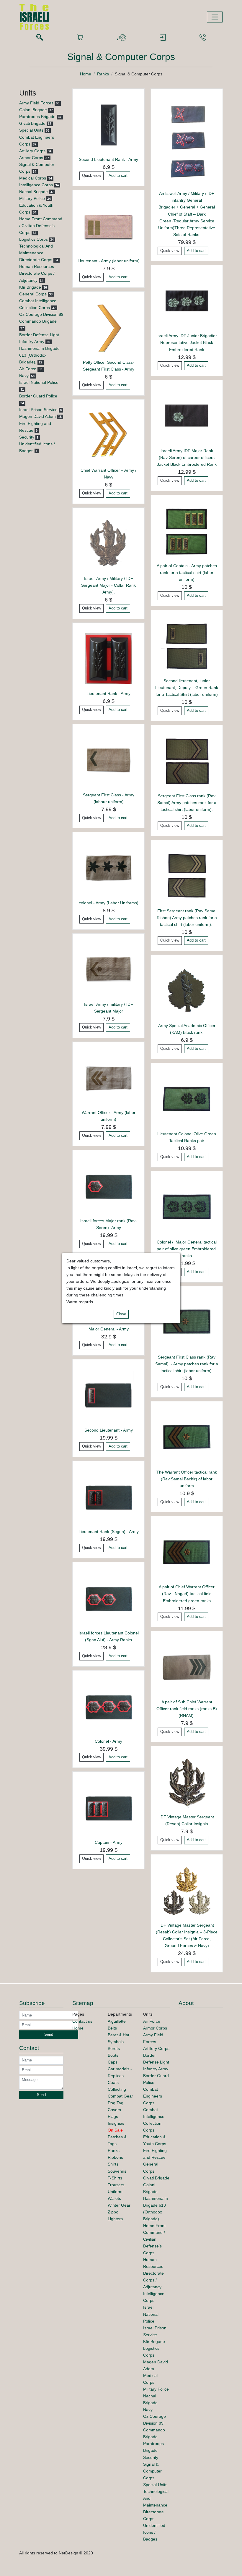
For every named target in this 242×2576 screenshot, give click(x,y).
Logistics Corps (33, 239)
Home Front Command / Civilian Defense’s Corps (41, 226)
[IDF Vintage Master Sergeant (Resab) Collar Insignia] (187, 1782)
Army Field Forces (36, 103)
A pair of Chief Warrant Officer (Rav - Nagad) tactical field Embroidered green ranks (187, 1594)
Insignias (116, 2123)
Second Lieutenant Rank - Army (108, 159)
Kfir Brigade (30, 287)
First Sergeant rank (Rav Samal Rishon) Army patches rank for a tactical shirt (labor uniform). (187, 918)
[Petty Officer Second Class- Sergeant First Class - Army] (108, 327)
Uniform (115, 2192)
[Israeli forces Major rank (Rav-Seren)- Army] (108, 1186)
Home (86, 74)
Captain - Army (109, 1842)
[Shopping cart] (80, 38)
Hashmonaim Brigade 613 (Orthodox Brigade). (39, 355)
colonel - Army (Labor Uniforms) (109, 903)
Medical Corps (33, 178)
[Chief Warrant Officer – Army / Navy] (108, 435)
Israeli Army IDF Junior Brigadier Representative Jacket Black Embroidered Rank (187, 342)
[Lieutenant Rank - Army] (108, 658)
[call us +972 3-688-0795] (203, 38)
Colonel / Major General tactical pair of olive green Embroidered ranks (187, 1249)
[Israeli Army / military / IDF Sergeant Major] (108, 969)
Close (121, 1314)
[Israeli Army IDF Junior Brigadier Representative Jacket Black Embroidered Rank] (187, 301)
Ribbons (115, 2157)
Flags (113, 2116)
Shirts (113, 2164)
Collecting (117, 2089)
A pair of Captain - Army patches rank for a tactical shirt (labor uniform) (187, 573)
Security (27, 437)
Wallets (114, 2198)
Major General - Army (109, 1329)
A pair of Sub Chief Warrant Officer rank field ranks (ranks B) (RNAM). (187, 1709)
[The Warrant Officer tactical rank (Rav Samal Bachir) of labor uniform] (187, 1437)
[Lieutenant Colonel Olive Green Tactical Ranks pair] (187, 1099)
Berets (114, 2048)
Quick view (91, 176)
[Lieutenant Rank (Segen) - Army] (108, 1496)
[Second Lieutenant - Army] (108, 1395)
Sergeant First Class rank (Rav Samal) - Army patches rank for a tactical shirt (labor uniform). (187, 1364)
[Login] (163, 38)
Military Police (32, 198)
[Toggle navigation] (215, 17)
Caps (113, 2062)
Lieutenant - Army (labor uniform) (109, 261)
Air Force (28, 369)
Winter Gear (119, 2205)
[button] (121, 38)
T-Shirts (115, 2178)
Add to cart (118, 176)
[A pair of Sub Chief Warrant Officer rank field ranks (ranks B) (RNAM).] (187, 1667)
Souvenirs (117, 2171)
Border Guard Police (38, 396)
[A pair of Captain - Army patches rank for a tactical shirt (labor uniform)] (187, 531)
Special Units (31, 130)
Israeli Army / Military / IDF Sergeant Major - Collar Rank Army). (108, 585)
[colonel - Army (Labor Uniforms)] (108, 868)
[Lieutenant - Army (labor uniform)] (108, 226)
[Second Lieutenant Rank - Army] (108, 124)
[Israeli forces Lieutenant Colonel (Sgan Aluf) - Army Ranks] (108, 1598)
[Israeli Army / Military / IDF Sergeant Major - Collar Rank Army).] (108, 543)
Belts (112, 2028)
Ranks (103, 74)
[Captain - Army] (108, 1807)
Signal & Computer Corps (152, 2471)
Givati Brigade (32, 123)
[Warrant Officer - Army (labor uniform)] (108, 1077)
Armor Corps (31, 158)
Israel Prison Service (38, 410)
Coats (113, 2082)
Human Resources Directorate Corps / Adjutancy (37, 273)
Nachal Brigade (33, 192)
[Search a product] (40, 38)
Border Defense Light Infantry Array (156, 2062)
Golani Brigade (33, 110)
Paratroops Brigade (37, 117)
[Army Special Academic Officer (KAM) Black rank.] (187, 991)
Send (49, 2035)
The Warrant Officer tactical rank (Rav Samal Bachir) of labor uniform (187, 1479)
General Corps (33, 294)
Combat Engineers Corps (153, 2096)
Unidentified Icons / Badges (154, 2532)
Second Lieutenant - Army (109, 1430)
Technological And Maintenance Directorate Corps (36, 253)
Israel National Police (39, 382)
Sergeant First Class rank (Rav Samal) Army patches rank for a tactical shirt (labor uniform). (187, 803)
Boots (113, 2055)
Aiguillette (117, 2021)
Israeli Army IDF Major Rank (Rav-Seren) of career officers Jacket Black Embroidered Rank (187, 457)
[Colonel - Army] (108, 1706)
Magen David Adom (37, 416)
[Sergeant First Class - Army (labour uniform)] (108, 760)
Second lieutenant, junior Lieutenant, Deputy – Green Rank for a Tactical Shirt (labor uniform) (187, 688)
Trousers (116, 2185)
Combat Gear (120, 2096)
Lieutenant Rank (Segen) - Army (109, 1532)
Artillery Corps (32, 151)
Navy (24, 376)
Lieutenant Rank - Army (108, 693)
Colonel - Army (108, 1741)
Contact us (82, 2021)
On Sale (115, 2130)
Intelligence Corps (36, 185)
